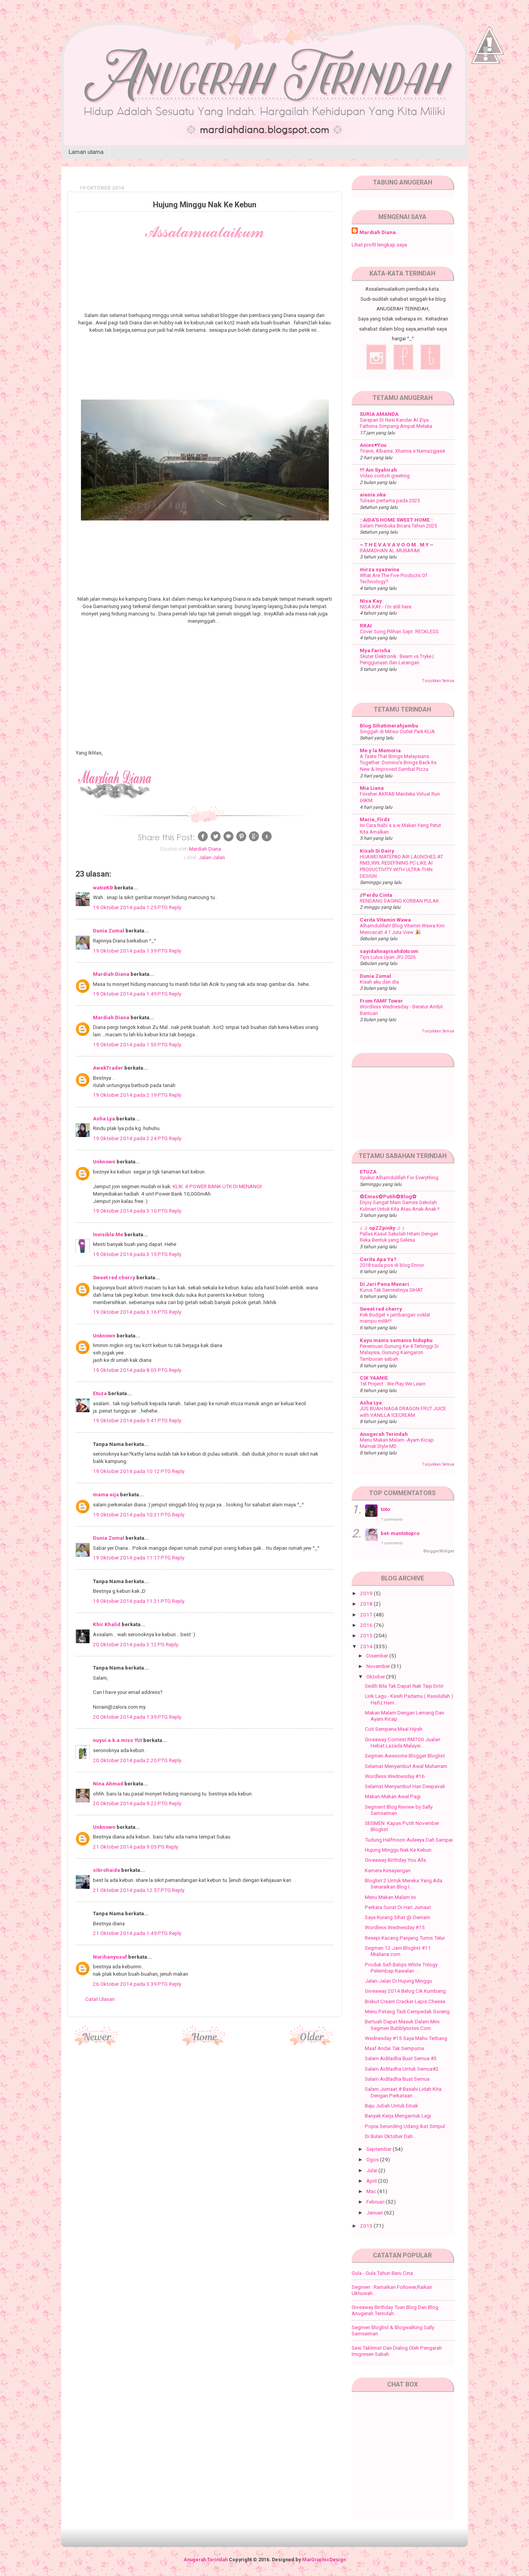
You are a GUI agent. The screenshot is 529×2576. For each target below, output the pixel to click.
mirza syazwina (380, 569)
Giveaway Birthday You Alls (395, 1860)
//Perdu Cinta (376, 895)
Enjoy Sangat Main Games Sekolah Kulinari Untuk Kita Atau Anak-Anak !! (400, 1206)
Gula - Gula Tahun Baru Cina (382, 2273)
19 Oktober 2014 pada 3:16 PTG (131, 1312)
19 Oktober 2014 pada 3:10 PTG (131, 1211)
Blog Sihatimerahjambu (389, 725)
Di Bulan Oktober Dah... (391, 2136)
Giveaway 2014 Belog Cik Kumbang (405, 1991)
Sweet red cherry (114, 1277)
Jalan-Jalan (212, 857)
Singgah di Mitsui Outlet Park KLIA (397, 731)
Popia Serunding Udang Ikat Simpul (405, 2126)
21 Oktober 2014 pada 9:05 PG (129, 1847)
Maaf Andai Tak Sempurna (394, 2048)
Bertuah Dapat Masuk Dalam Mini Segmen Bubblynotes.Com (402, 2025)
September (380, 2149)
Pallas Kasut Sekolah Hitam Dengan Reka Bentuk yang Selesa (399, 1237)
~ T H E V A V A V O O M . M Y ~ (397, 544)
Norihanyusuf (110, 1957)
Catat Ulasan (100, 1999)
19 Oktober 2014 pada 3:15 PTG (131, 1254)
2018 (367, 1604)
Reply (175, 907)
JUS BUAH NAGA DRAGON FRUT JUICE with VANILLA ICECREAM (403, 1412)
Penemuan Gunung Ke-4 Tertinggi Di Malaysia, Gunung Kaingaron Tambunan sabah (399, 1353)
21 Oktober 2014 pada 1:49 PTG (131, 1933)
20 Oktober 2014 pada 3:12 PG (129, 1644)
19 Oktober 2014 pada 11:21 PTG (132, 1601)
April (372, 2181)
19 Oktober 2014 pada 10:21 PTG (132, 1515)
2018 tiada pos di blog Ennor (392, 1265)
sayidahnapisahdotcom (389, 951)
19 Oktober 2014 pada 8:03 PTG (131, 1370)
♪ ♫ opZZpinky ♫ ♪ (382, 1228)
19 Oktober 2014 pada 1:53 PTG (131, 1044)
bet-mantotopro (400, 1533)
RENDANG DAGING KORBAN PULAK (399, 901)
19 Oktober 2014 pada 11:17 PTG (132, 1558)
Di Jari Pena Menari (384, 1284)
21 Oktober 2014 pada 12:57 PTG (132, 1890)
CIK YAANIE (374, 1378)
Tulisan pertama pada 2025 (390, 501)
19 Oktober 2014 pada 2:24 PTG (131, 1138)
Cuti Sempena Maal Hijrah (394, 1729)
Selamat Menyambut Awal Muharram (406, 1766)
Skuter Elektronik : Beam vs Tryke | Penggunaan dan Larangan (397, 660)
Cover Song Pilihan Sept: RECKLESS (399, 632)
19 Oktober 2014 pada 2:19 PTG (131, 1095)
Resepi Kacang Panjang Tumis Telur (405, 1938)
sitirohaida (106, 1870)
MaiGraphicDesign (324, 2560)
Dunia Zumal (109, 930)
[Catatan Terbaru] (97, 2043)
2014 (367, 1646)
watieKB (103, 887)
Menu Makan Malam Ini (390, 1897)
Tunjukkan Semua (438, 681)
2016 (367, 1625)
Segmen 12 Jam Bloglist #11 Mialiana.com (398, 1951)
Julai (372, 2170)
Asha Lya (104, 1118)
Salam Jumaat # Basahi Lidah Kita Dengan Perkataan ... (403, 2092)
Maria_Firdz (375, 819)
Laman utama (86, 152)
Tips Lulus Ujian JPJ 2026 (388, 957)
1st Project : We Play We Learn (393, 1384)
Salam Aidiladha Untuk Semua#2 (402, 2069)
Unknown (104, 1161)
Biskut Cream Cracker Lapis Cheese (405, 2001)
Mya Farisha (375, 650)
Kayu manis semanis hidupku (396, 1340)
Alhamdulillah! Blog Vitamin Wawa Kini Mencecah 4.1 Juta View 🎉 (402, 929)
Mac (372, 2191)
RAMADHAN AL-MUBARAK (390, 551)
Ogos (373, 2159)
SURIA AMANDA (379, 414)
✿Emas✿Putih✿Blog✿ (388, 1196)
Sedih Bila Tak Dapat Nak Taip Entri (404, 1686)
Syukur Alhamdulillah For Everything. (400, 1178)
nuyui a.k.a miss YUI (118, 1740)
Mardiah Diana (111, 974)
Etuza (100, 1393)
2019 (367, 1593)
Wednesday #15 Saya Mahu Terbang (406, 2038)
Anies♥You (373, 445)
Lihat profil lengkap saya (379, 245)
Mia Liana (372, 788)
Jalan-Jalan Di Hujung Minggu (398, 1981)
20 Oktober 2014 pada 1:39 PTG (131, 1717)
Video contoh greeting (385, 476)
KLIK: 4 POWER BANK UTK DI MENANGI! (217, 1186)
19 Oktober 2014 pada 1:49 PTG (131, 994)
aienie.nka (373, 495)
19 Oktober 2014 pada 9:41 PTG (131, 1420)
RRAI (366, 625)
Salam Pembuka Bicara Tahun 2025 (398, 526)
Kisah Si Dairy (377, 851)
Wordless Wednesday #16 (395, 1776)
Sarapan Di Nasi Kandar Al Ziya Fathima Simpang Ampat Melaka (396, 423)
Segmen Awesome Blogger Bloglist (405, 1756)
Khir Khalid (107, 1624)
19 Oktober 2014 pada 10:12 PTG (132, 1471)
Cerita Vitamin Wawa (385, 920)
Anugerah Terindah (384, 1434)
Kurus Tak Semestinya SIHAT (391, 1290)
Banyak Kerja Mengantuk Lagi (398, 2116)
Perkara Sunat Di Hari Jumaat (398, 1907)
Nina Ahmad (108, 1783)
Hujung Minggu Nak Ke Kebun (398, 1850)
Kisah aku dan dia (379, 982)
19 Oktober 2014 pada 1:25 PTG (131, 907)
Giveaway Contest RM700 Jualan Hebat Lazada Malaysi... (403, 1742)
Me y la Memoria (380, 750)
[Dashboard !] (489, 78)
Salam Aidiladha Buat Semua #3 (401, 2058)
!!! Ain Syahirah (378, 470)
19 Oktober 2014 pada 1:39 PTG (131, 951)
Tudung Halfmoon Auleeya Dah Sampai (409, 1840)
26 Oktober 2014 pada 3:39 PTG (131, 1984)
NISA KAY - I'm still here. (386, 607)
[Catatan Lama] (312, 2043)
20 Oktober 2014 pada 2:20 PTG (131, 1760)
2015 (367, 1635)
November (379, 1666)
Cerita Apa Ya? (378, 1259)
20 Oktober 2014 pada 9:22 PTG (131, 1803)
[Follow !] (486, 86)
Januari (375, 2212)
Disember (378, 1656)
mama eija (106, 1494)
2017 (367, 1615)
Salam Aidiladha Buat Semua (397, 2079)
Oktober (376, 1677)
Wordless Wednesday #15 (395, 1927)
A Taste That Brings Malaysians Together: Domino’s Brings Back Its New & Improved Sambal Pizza (398, 763)
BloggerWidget (439, 1551)
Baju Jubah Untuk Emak (392, 2106)
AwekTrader (108, 1068)
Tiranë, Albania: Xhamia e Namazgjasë (402, 451)
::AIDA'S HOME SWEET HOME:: (396, 520)
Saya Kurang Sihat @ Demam (398, 1917)
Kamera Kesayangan (388, 1870)
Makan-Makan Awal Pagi (393, 1796)
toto (385, 1509)
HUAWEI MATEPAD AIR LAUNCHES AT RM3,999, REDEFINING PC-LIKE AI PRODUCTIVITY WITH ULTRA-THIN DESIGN (401, 866)
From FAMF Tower (381, 1001)
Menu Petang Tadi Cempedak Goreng (407, 2011)
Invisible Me (108, 1234)
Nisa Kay (371, 601)
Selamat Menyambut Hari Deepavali (405, 1786)
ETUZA (368, 1172)
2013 (367, 2226)
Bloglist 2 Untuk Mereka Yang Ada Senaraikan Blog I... (404, 1883)
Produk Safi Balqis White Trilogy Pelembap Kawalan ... (401, 1968)
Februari (376, 2202)
